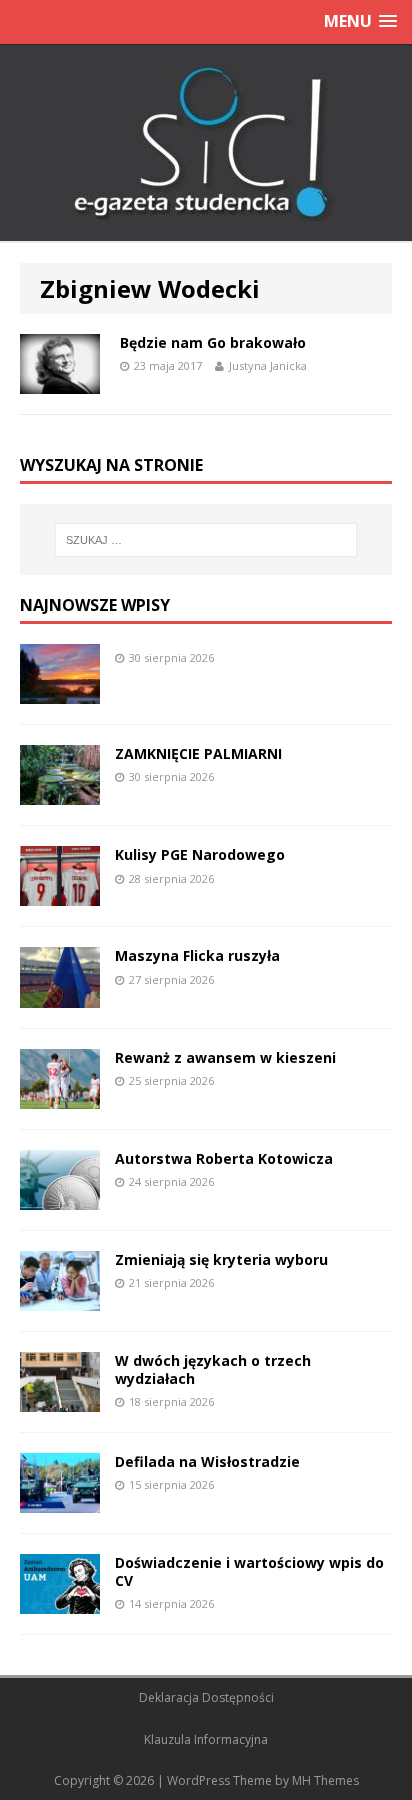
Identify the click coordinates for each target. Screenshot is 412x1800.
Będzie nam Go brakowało (213, 342)
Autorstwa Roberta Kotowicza (224, 1158)
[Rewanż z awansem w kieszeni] (60, 1096)
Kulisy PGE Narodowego (200, 854)
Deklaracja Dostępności (206, 1697)
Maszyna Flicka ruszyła (197, 955)
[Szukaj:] (206, 540)
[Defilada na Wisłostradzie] (60, 1501)
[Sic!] (206, 143)
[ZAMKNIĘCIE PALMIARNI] (60, 793)
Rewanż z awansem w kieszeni (225, 1057)
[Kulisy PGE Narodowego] (60, 894)
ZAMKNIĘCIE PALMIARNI (198, 753)
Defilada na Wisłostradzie (207, 1461)
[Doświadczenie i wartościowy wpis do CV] (60, 1602)
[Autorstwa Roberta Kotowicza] (60, 1197)
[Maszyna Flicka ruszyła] (60, 995)
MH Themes (325, 1780)
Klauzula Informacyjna (206, 1739)
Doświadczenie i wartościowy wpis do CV (249, 1571)
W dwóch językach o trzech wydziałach (213, 1369)
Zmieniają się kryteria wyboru (221, 1259)
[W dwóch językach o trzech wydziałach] (60, 1400)
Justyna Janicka (268, 365)
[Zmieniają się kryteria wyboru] (60, 1298)
